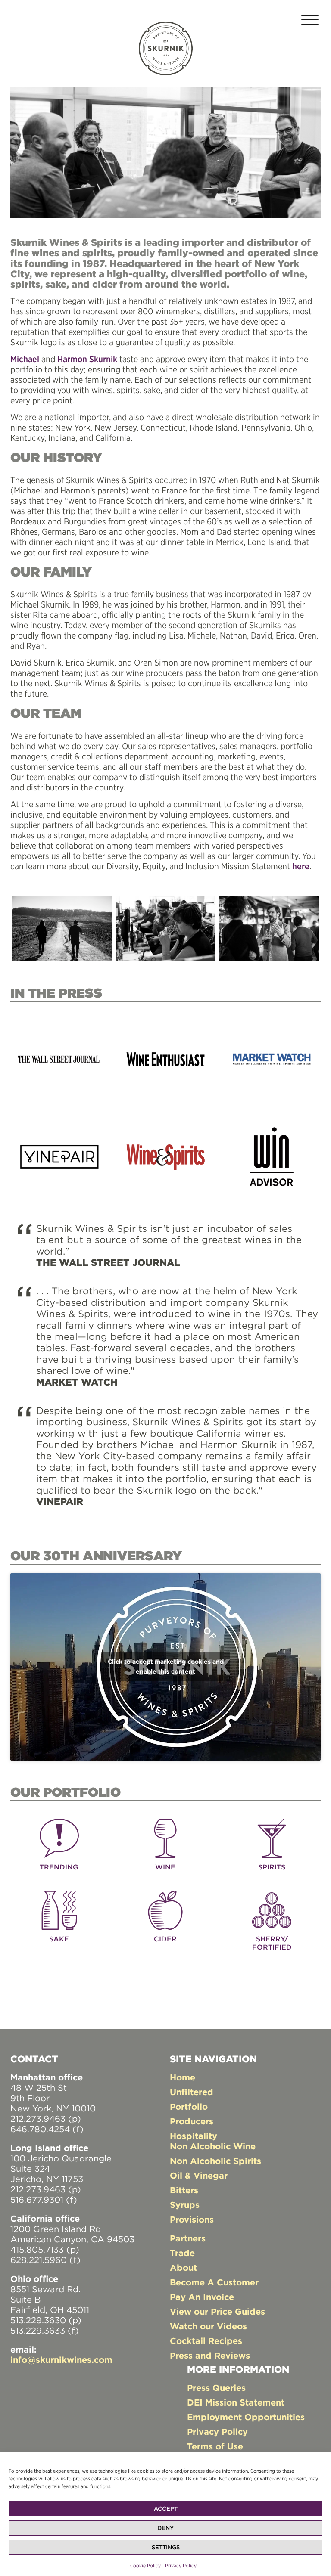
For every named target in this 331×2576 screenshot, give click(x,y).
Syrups (185, 2205)
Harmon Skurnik (87, 359)
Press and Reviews (210, 2355)
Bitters (184, 2190)
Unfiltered (192, 2092)
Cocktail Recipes (206, 2341)
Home (183, 2077)
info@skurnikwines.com (61, 2360)
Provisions (192, 2219)
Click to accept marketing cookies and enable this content (166, 1666)
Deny (165, 2528)
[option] (62, 928)
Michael (25, 359)
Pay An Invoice (202, 2297)
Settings (166, 2547)
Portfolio (189, 2106)
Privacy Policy (181, 2565)
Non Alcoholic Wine (213, 2146)
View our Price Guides (217, 2311)
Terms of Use (215, 2446)
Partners (188, 2238)
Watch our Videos (208, 2326)
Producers (192, 2121)
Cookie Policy (145, 2565)
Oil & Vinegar (199, 2175)
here (301, 866)
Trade (182, 2253)
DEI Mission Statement (236, 2402)
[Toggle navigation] (310, 21)
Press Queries (216, 2388)
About (183, 2268)
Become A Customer (214, 2282)
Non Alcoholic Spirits (215, 2161)
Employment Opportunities (246, 2417)
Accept (166, 2509)
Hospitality (194, 2136)
